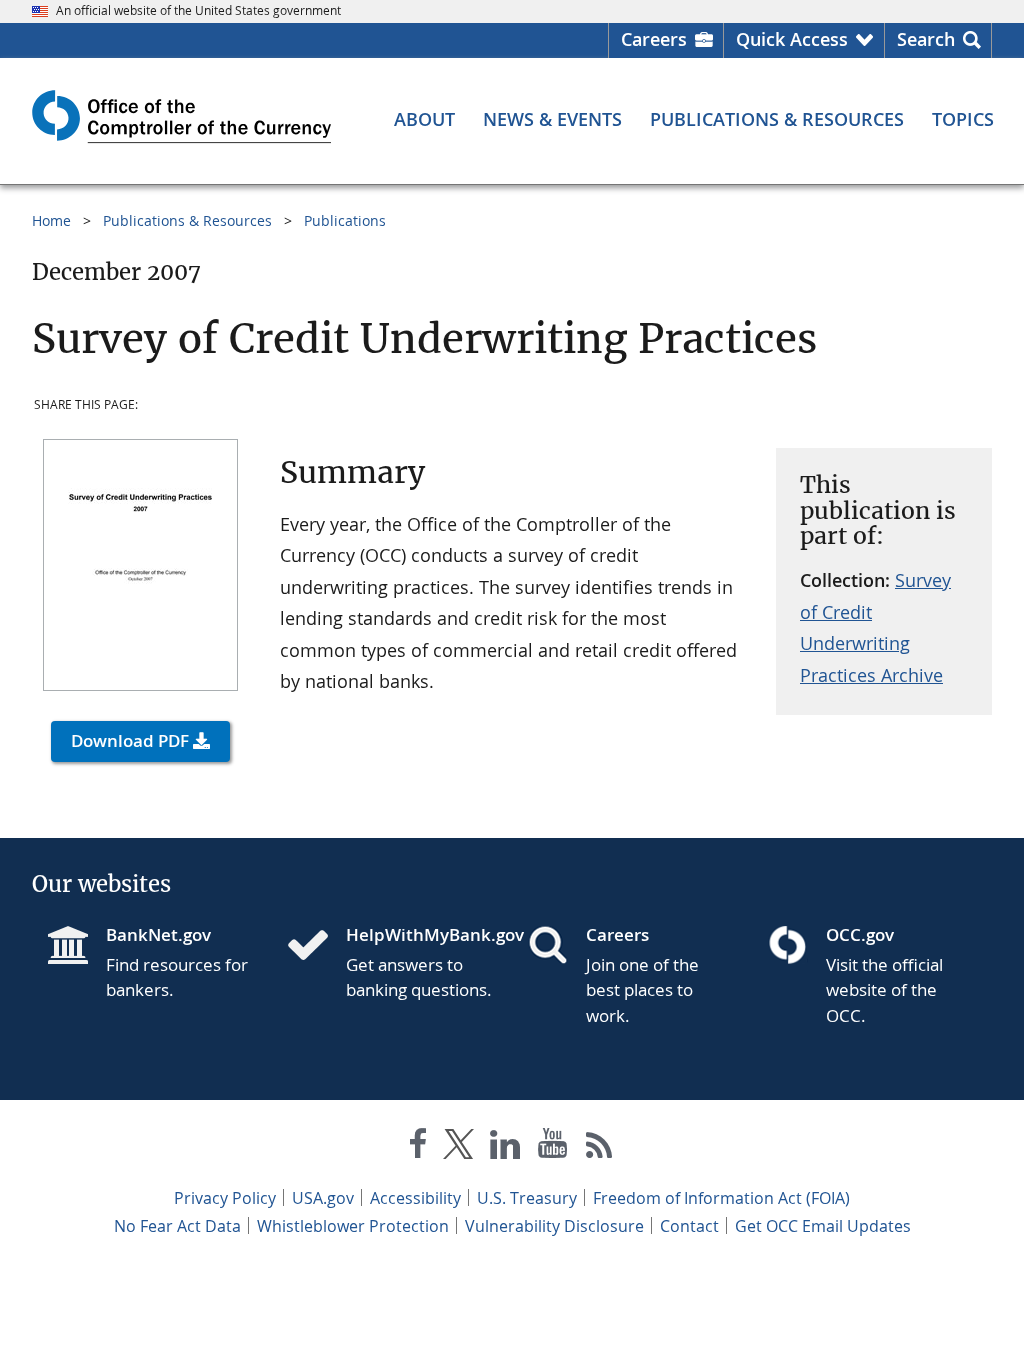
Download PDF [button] (130, 740)
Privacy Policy (225, 1198)
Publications (345, 220)
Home (51, 220)
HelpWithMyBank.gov (421, 934)
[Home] (316, 947)
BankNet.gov (158, 934)
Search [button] (926, 39)
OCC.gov (860, 934)
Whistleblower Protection (353, 1226)
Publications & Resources (187, 220)
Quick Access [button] (792, 39)
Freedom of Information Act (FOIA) (721, 1198)
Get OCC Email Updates (823, 1226)
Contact (689, 1226)
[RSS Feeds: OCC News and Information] (599, 1147)
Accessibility (415, 1198)
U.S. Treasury (527, 1198)
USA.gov (323, 1198)
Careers (654, 39)
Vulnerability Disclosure (554, 1226)
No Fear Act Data (177, 1226)
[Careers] (556, 947)
